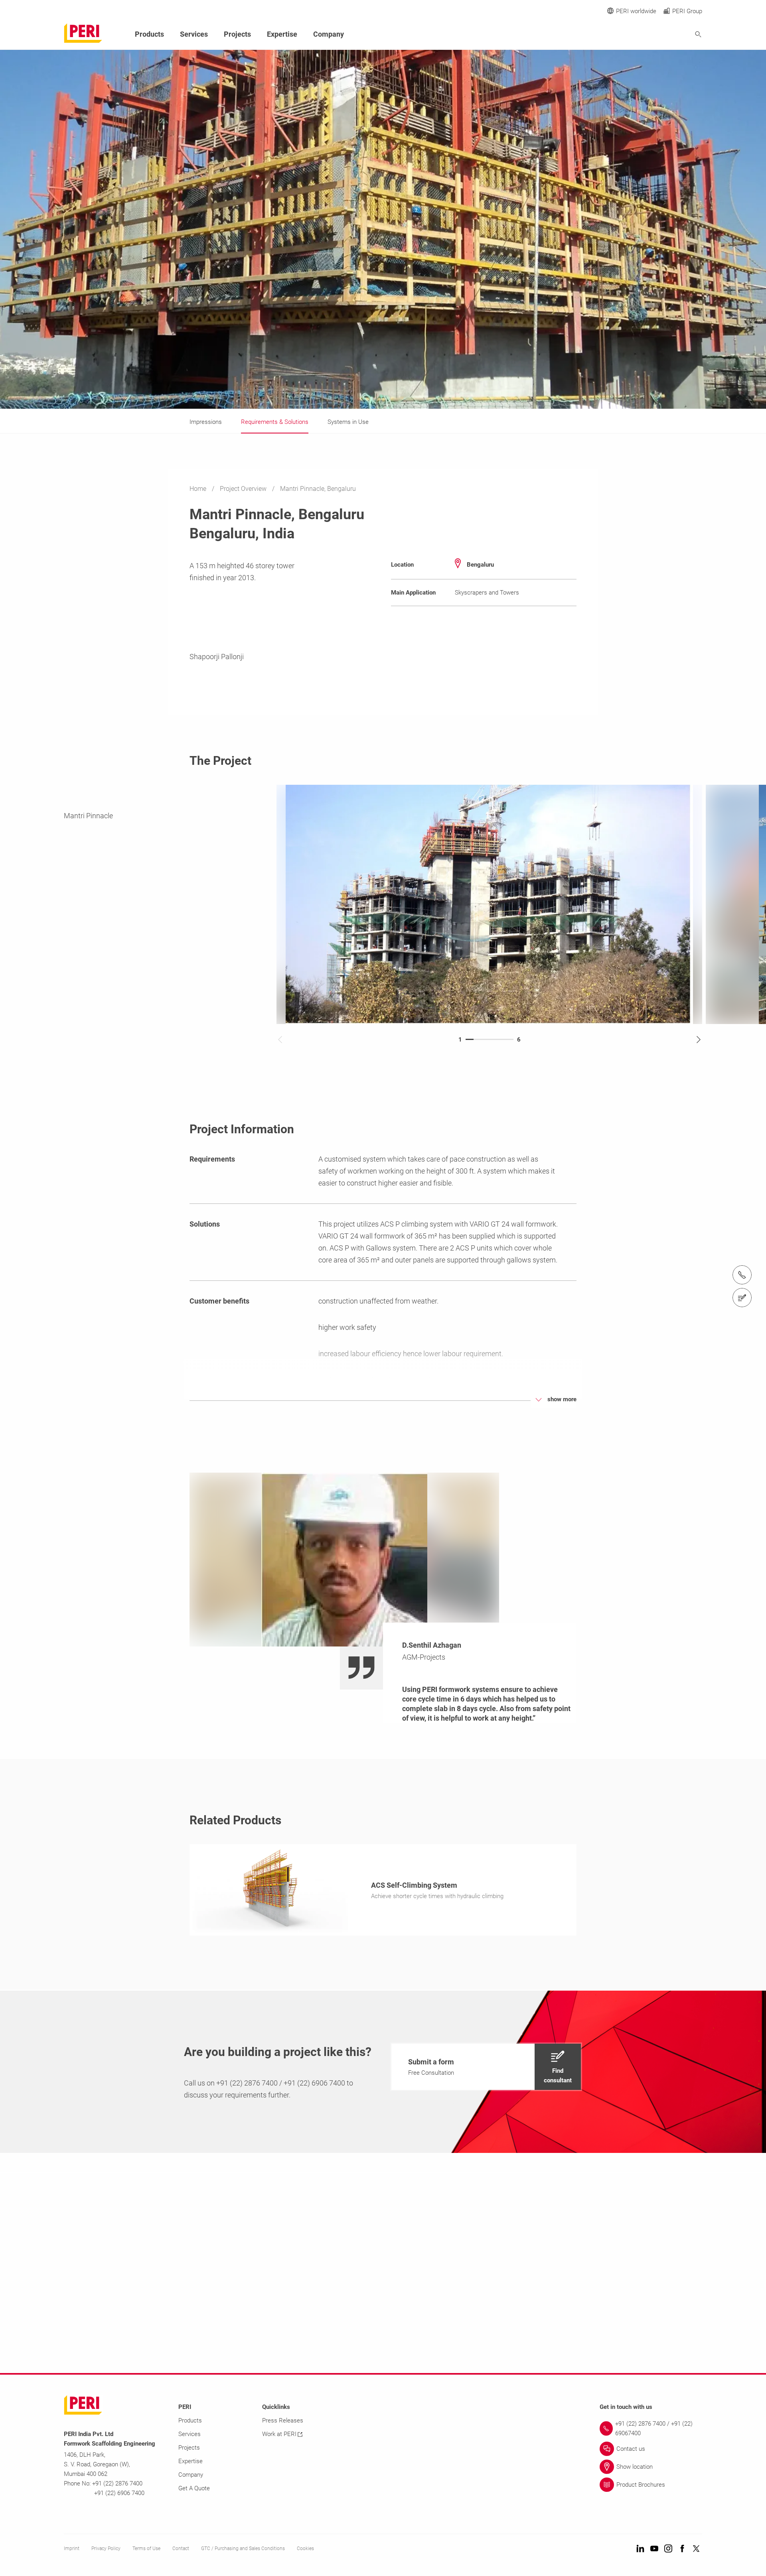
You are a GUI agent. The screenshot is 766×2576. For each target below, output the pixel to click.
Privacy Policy (106, 2548)
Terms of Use (146, 2548)
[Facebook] (682, 2549)
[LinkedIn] (640, 2549)
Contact (181, 2548)
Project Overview (244, 489)
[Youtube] (654, 2549)
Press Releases (283, 2420)
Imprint (72, 2548)
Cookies (305, 2548)
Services (194, 34)
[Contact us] (742, 1298)
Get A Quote (194, 2488)
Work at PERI (279, 2434)
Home (199, 489)
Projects (237, 34)
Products (149, 34)
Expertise (282, 34)
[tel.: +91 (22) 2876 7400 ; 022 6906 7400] (742, 1275)
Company (329, 34)
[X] (696, 2549)
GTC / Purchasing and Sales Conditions (243, 2548)
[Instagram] (668, 2549)
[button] (486, 2067)
